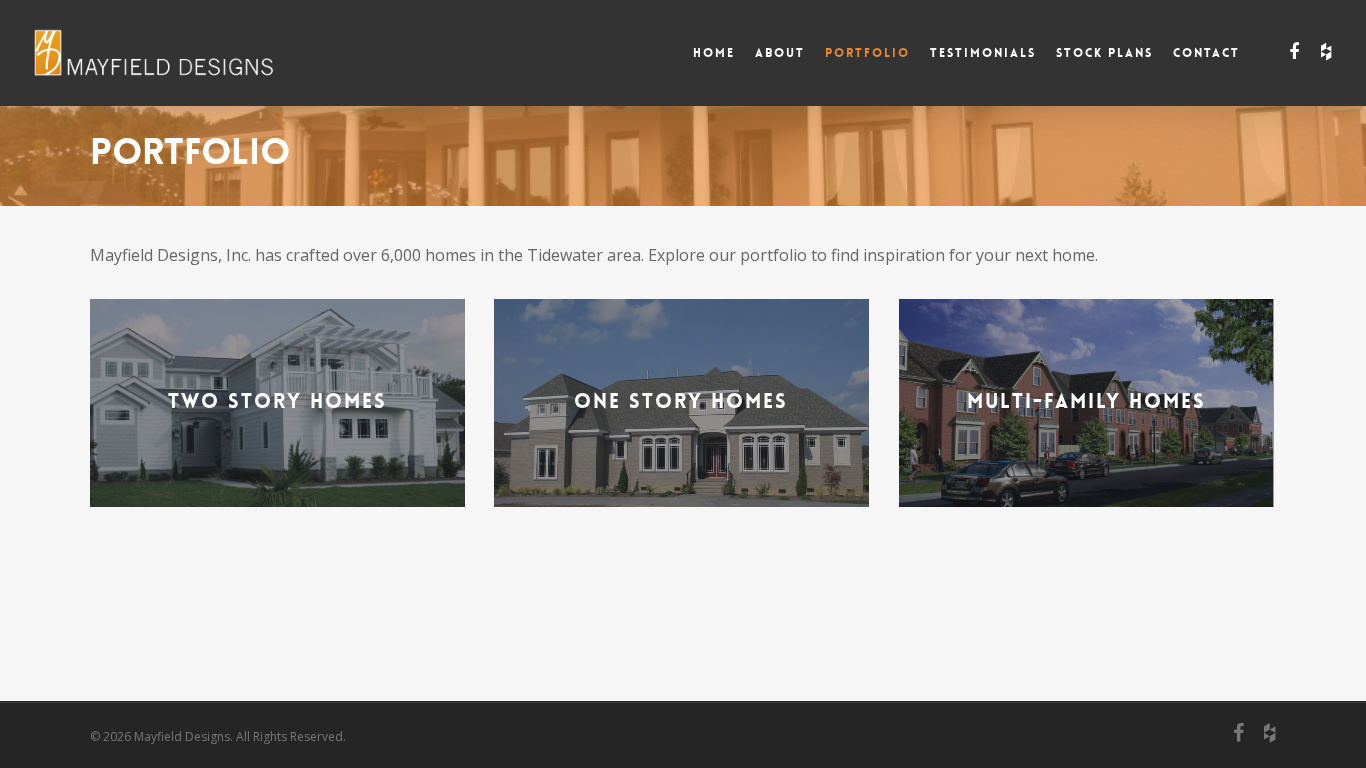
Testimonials (983, 53)
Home (714, 53)
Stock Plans (1104, 53)
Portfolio (867, 53)
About (780, 53)
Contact (1206, 53)
